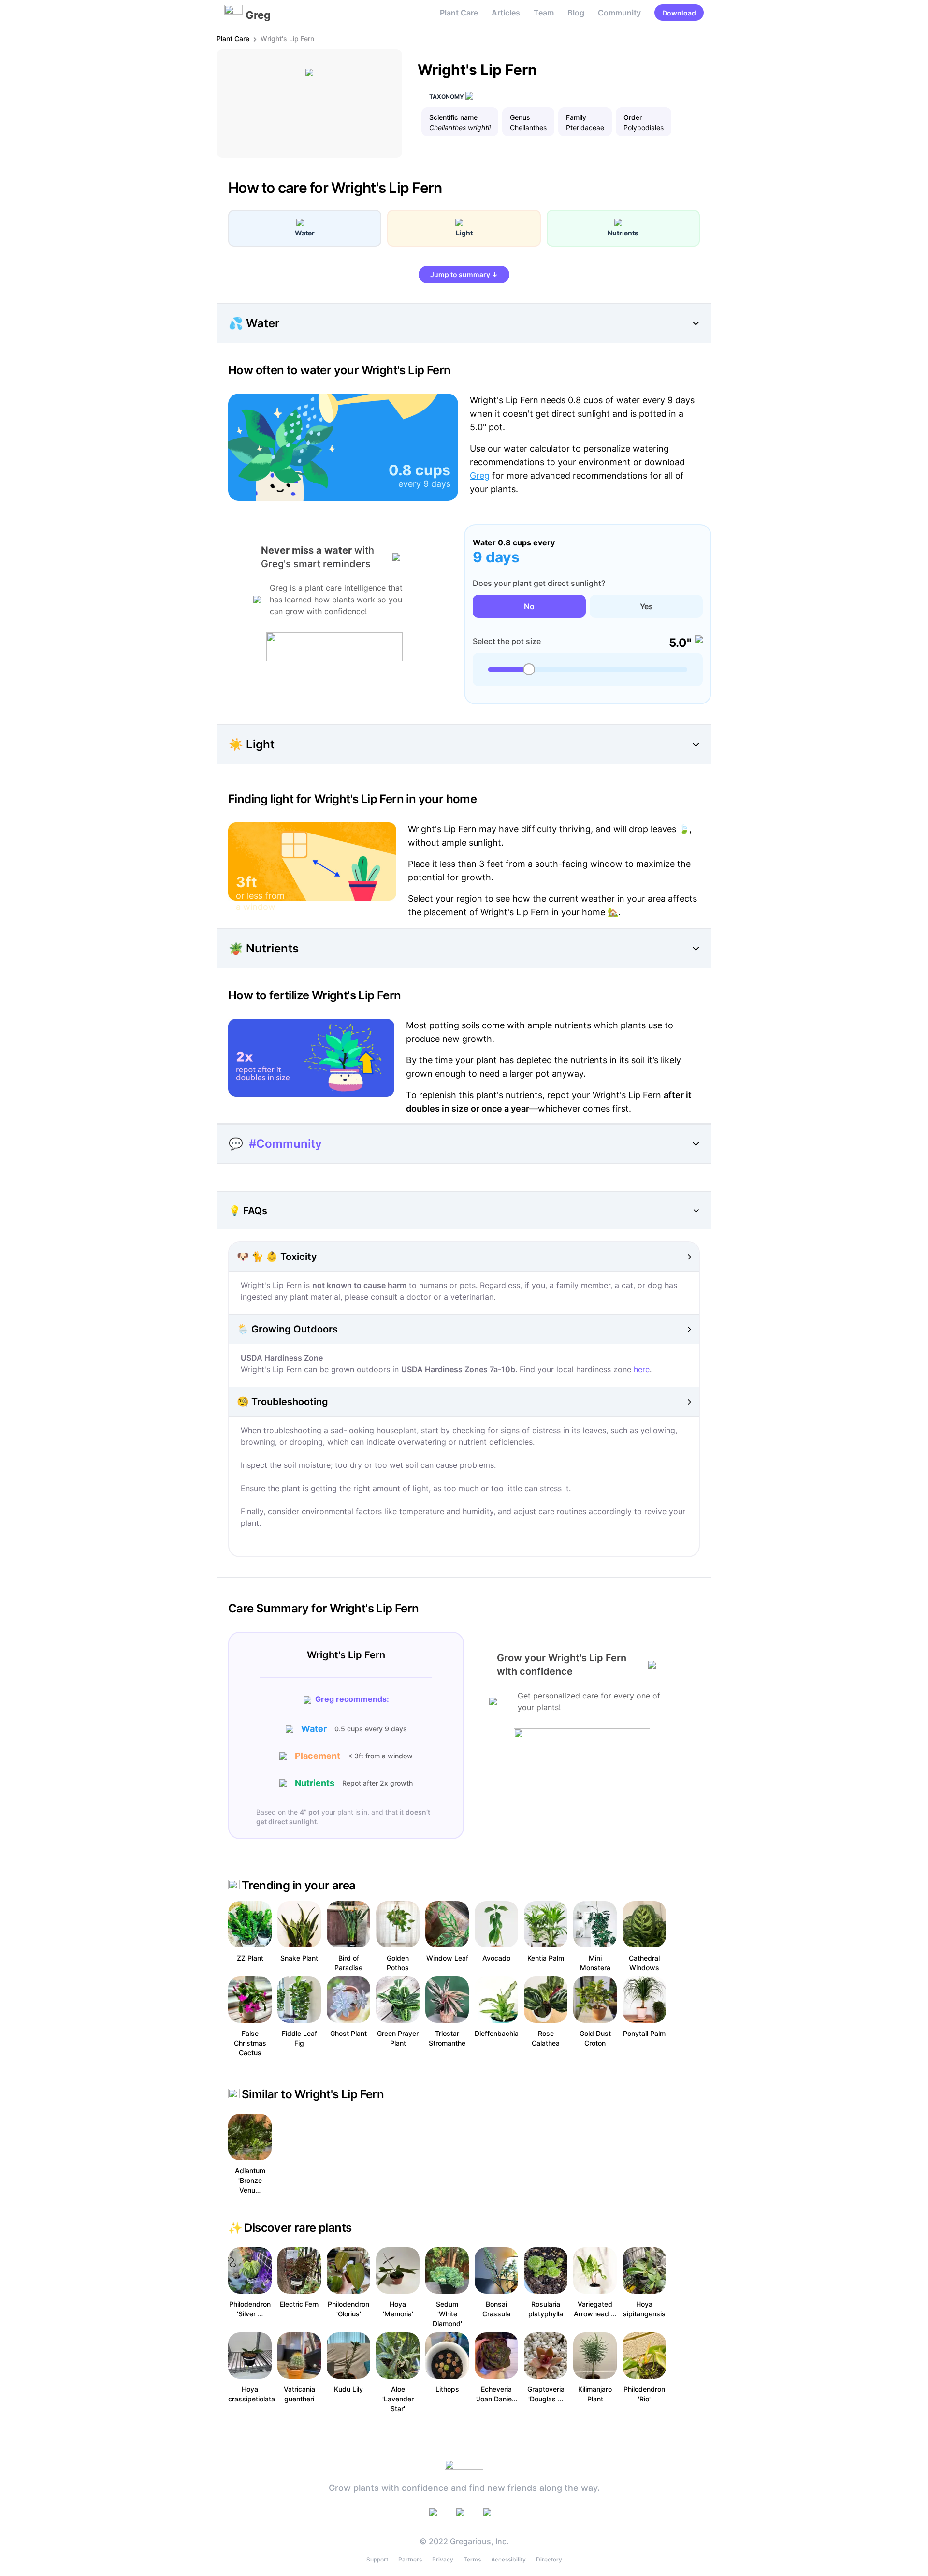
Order (633, 117)
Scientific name (453, 117)
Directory (549, 2559)
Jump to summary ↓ (464, 274)
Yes (646, 606)
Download (679, 13)
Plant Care (459, 13)
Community (619, 13)
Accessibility (508, 2559)
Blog (576, 13)
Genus (520, 117)
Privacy (443, 2559)
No (529, 606)
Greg (480, 476)
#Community (285, 1144)
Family (576, 117)
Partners (410, 2559)
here (642, 1369)
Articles (506, 13)
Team (544, 13)
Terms (472, 2559)
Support (377, 2559)
